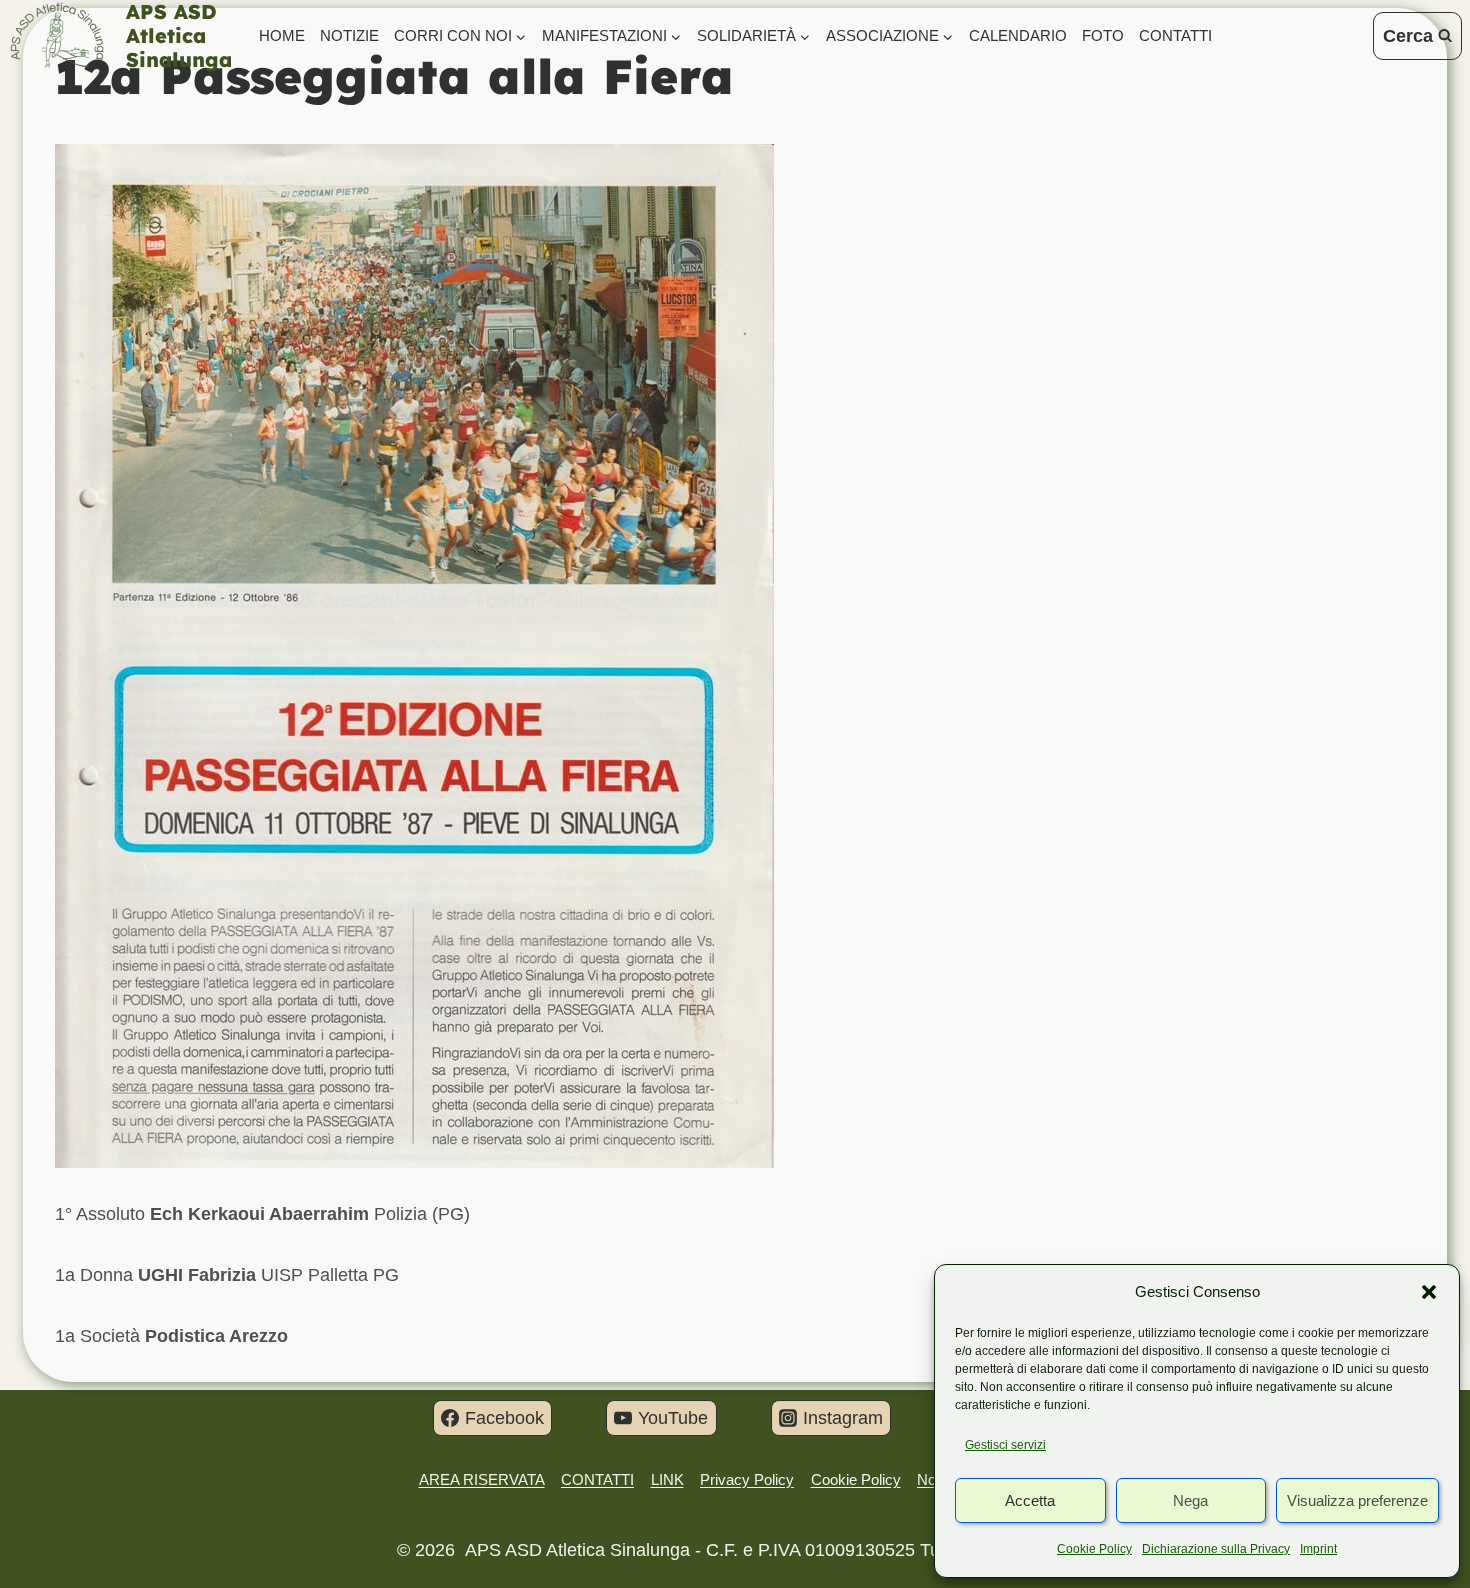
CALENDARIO (1018, 35)
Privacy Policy (747, 1479)
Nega (1190, 1500)
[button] (1429, 1292)
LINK (667, 1479)
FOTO (1103, 35)
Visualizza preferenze (1357, 1500)
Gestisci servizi (1005, 1445)
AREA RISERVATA (482, 1479)
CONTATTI (1175, 35)
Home (282, 35)
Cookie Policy (1094, 1549)
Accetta (1030, 1500)
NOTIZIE (349, 35)
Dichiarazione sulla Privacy (1216, 1549)
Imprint (1318, 1549)
